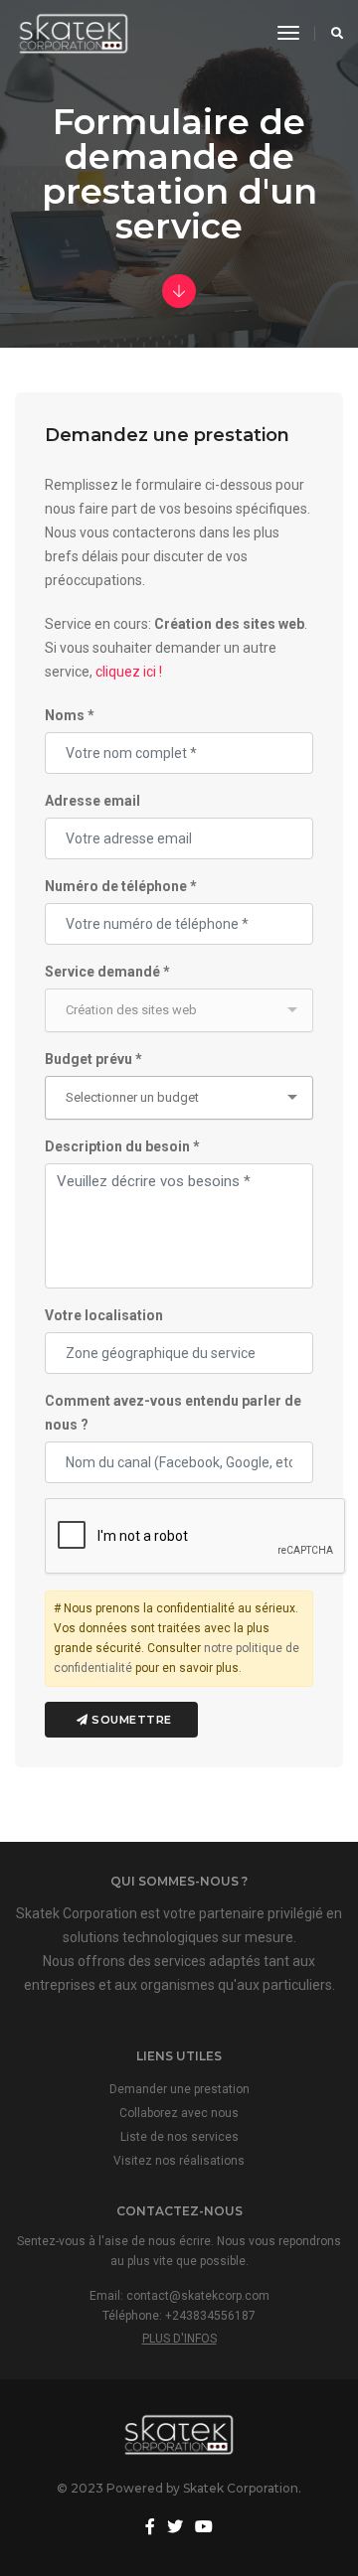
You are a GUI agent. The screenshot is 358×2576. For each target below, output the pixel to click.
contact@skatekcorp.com (198, 2296)
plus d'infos (179, 2339)
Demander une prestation (179, 2089)
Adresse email (92, 801)
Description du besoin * (122, 1146)
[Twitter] (175, 2527)
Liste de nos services (179, 2137)
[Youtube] (204, 2527)
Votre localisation (104, 1315)
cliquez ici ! (129, 672)
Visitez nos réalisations (179, 2161)
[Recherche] (332, 33)
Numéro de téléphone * (121, 886)
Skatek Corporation (241, 2488)
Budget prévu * (93, 1059)
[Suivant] (179, 292)
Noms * (70, 715)
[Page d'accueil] (74, 33)
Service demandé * (107, 972)
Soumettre (130, 1720)
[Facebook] (150, 2527)
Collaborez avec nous (179, 2113)
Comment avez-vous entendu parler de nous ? (173, 1413)
